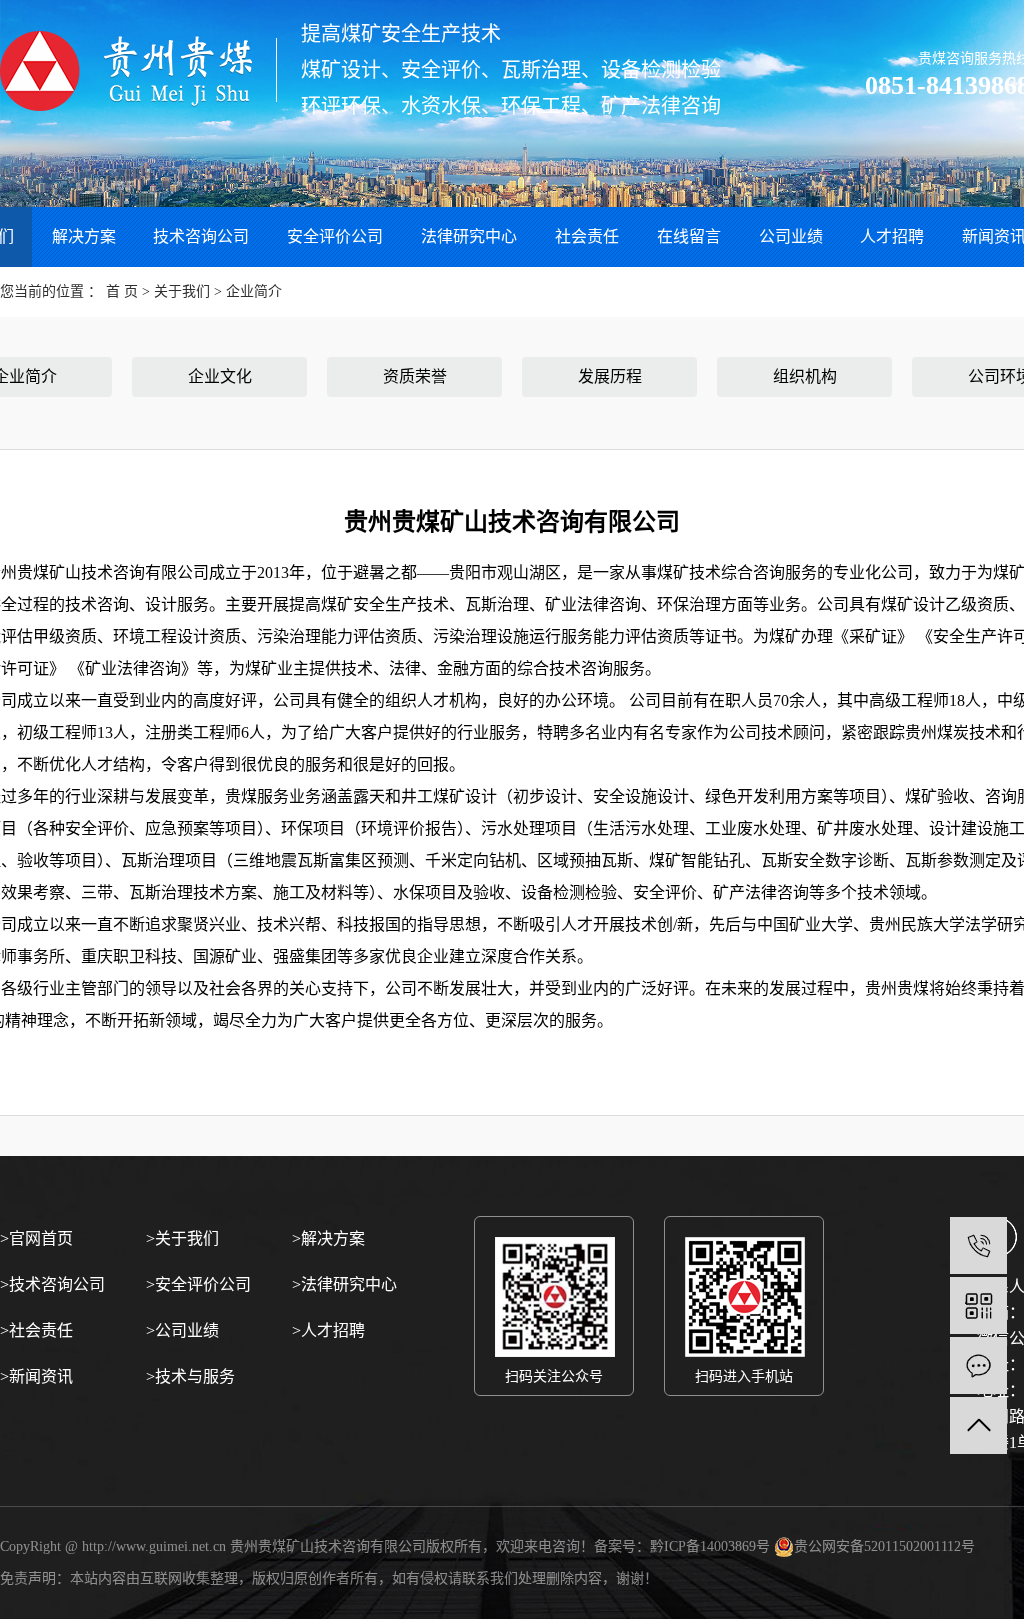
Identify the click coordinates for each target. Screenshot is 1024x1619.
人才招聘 (892, 236)
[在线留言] (978, 1365)
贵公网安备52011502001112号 (884, 1546)
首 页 (122, 291)
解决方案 (84, 236)
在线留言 (689, 236)
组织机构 (805, 376)
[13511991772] (978, 1245)
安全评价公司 (335, 236)
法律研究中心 (469, 236)
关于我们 (184, 291)
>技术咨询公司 (52, 1284)
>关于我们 (182, 1238)
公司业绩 (791, 236)
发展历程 (610, 376)
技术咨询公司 (201, 236)
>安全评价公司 (198, 1284)
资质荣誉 (415, 376)
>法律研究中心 (344, 1284)
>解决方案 (328, 1238)
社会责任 (587, 236)
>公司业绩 (182, 1330)
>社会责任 (36, 1330)
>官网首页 (36, 1238)
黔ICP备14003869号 (710, 1546)
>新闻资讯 (36, 1376)
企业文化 (220, 376)
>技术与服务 (190, 1376)
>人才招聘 (328, 1330)
